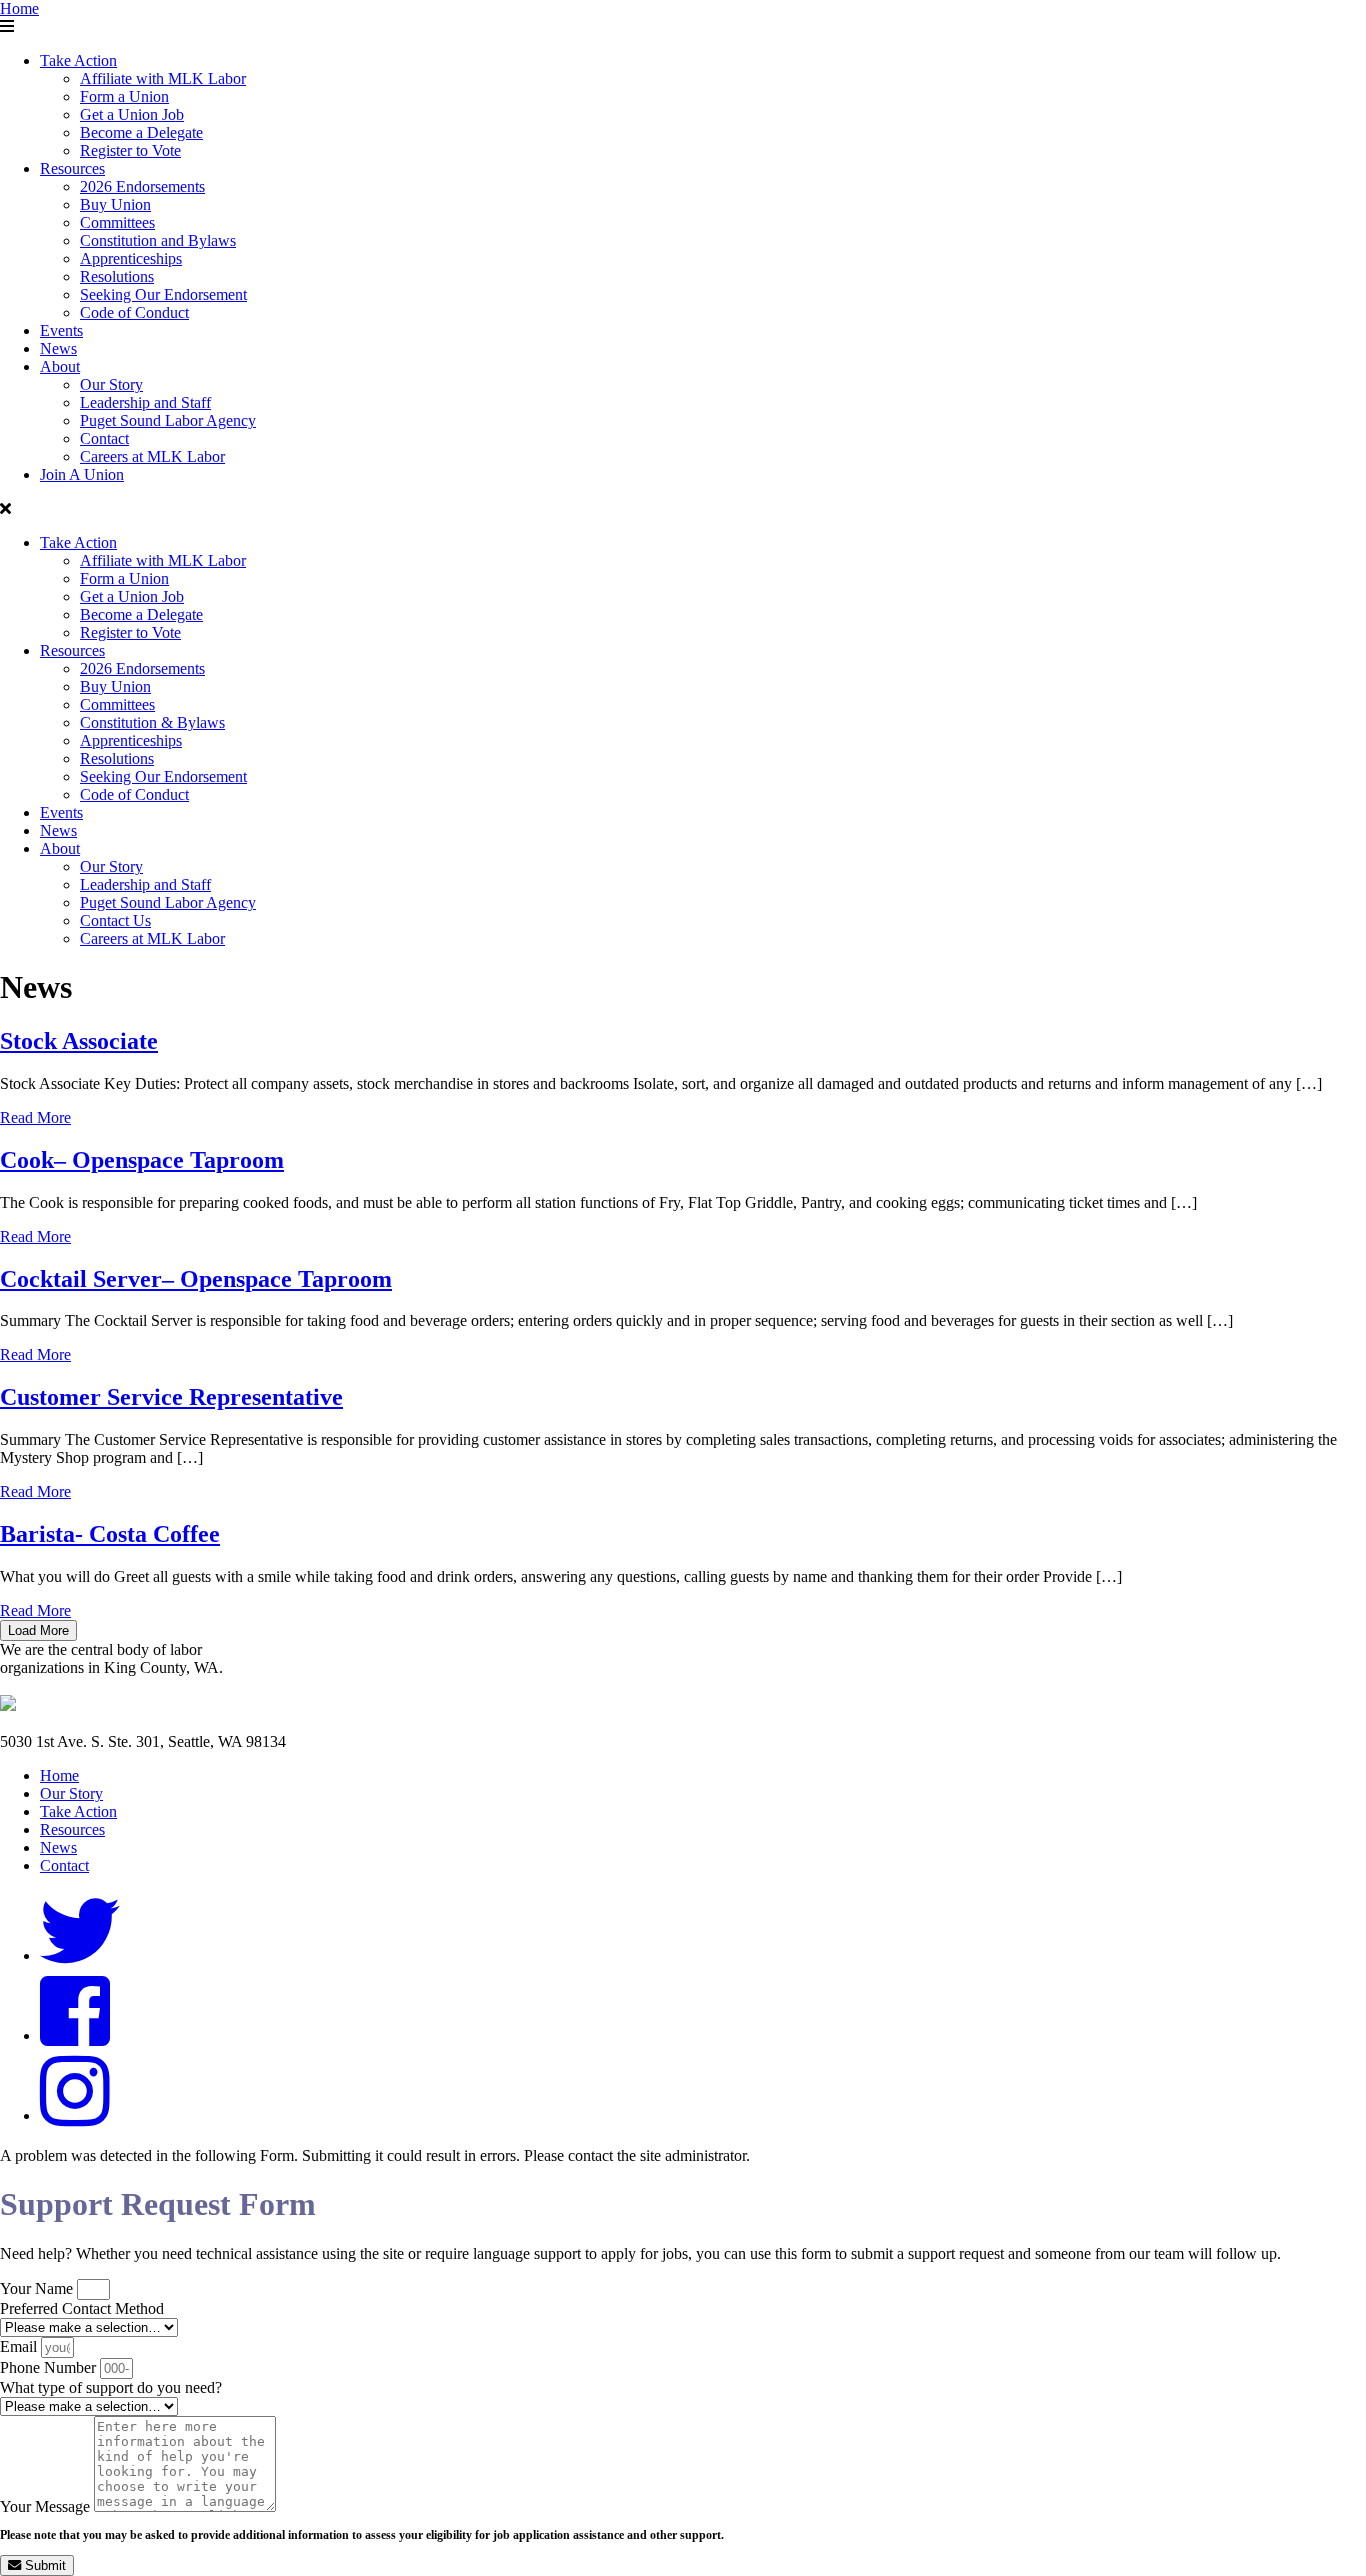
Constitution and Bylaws (158, 240)
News (58, 348)
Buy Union (115, 204)
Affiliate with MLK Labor (163, 78)
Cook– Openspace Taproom (142, 1160)
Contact (104, 438)
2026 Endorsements (142, 186)
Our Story (111, 384)
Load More (38, 1630)
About (60, 366)
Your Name (38, 2288)
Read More (35, 1117)
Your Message (47, 2506)
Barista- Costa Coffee (110, 1534)
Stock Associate (79, 1041)
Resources (72, 168)
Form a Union (124, 96)
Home (19, 8)
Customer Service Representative (171, 1397)
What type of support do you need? (111, 2387)
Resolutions (117, 276)
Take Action (78, 60)
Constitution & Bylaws (152, 722)
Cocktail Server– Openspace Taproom (196, 1279)
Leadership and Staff (145, 402)
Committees (117, 222)
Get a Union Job (132, 114)
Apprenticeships (131, 258)
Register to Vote (130, 150)
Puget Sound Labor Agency (168, 420)
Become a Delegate (141, 132)
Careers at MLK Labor (152, 456)
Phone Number (50, 2367)
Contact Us (115, 920)
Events (61, 330)
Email (20, 2346)
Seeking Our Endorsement (163, 294)
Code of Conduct (134, 312)
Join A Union (82, 474)
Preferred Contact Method (82, 2308)
